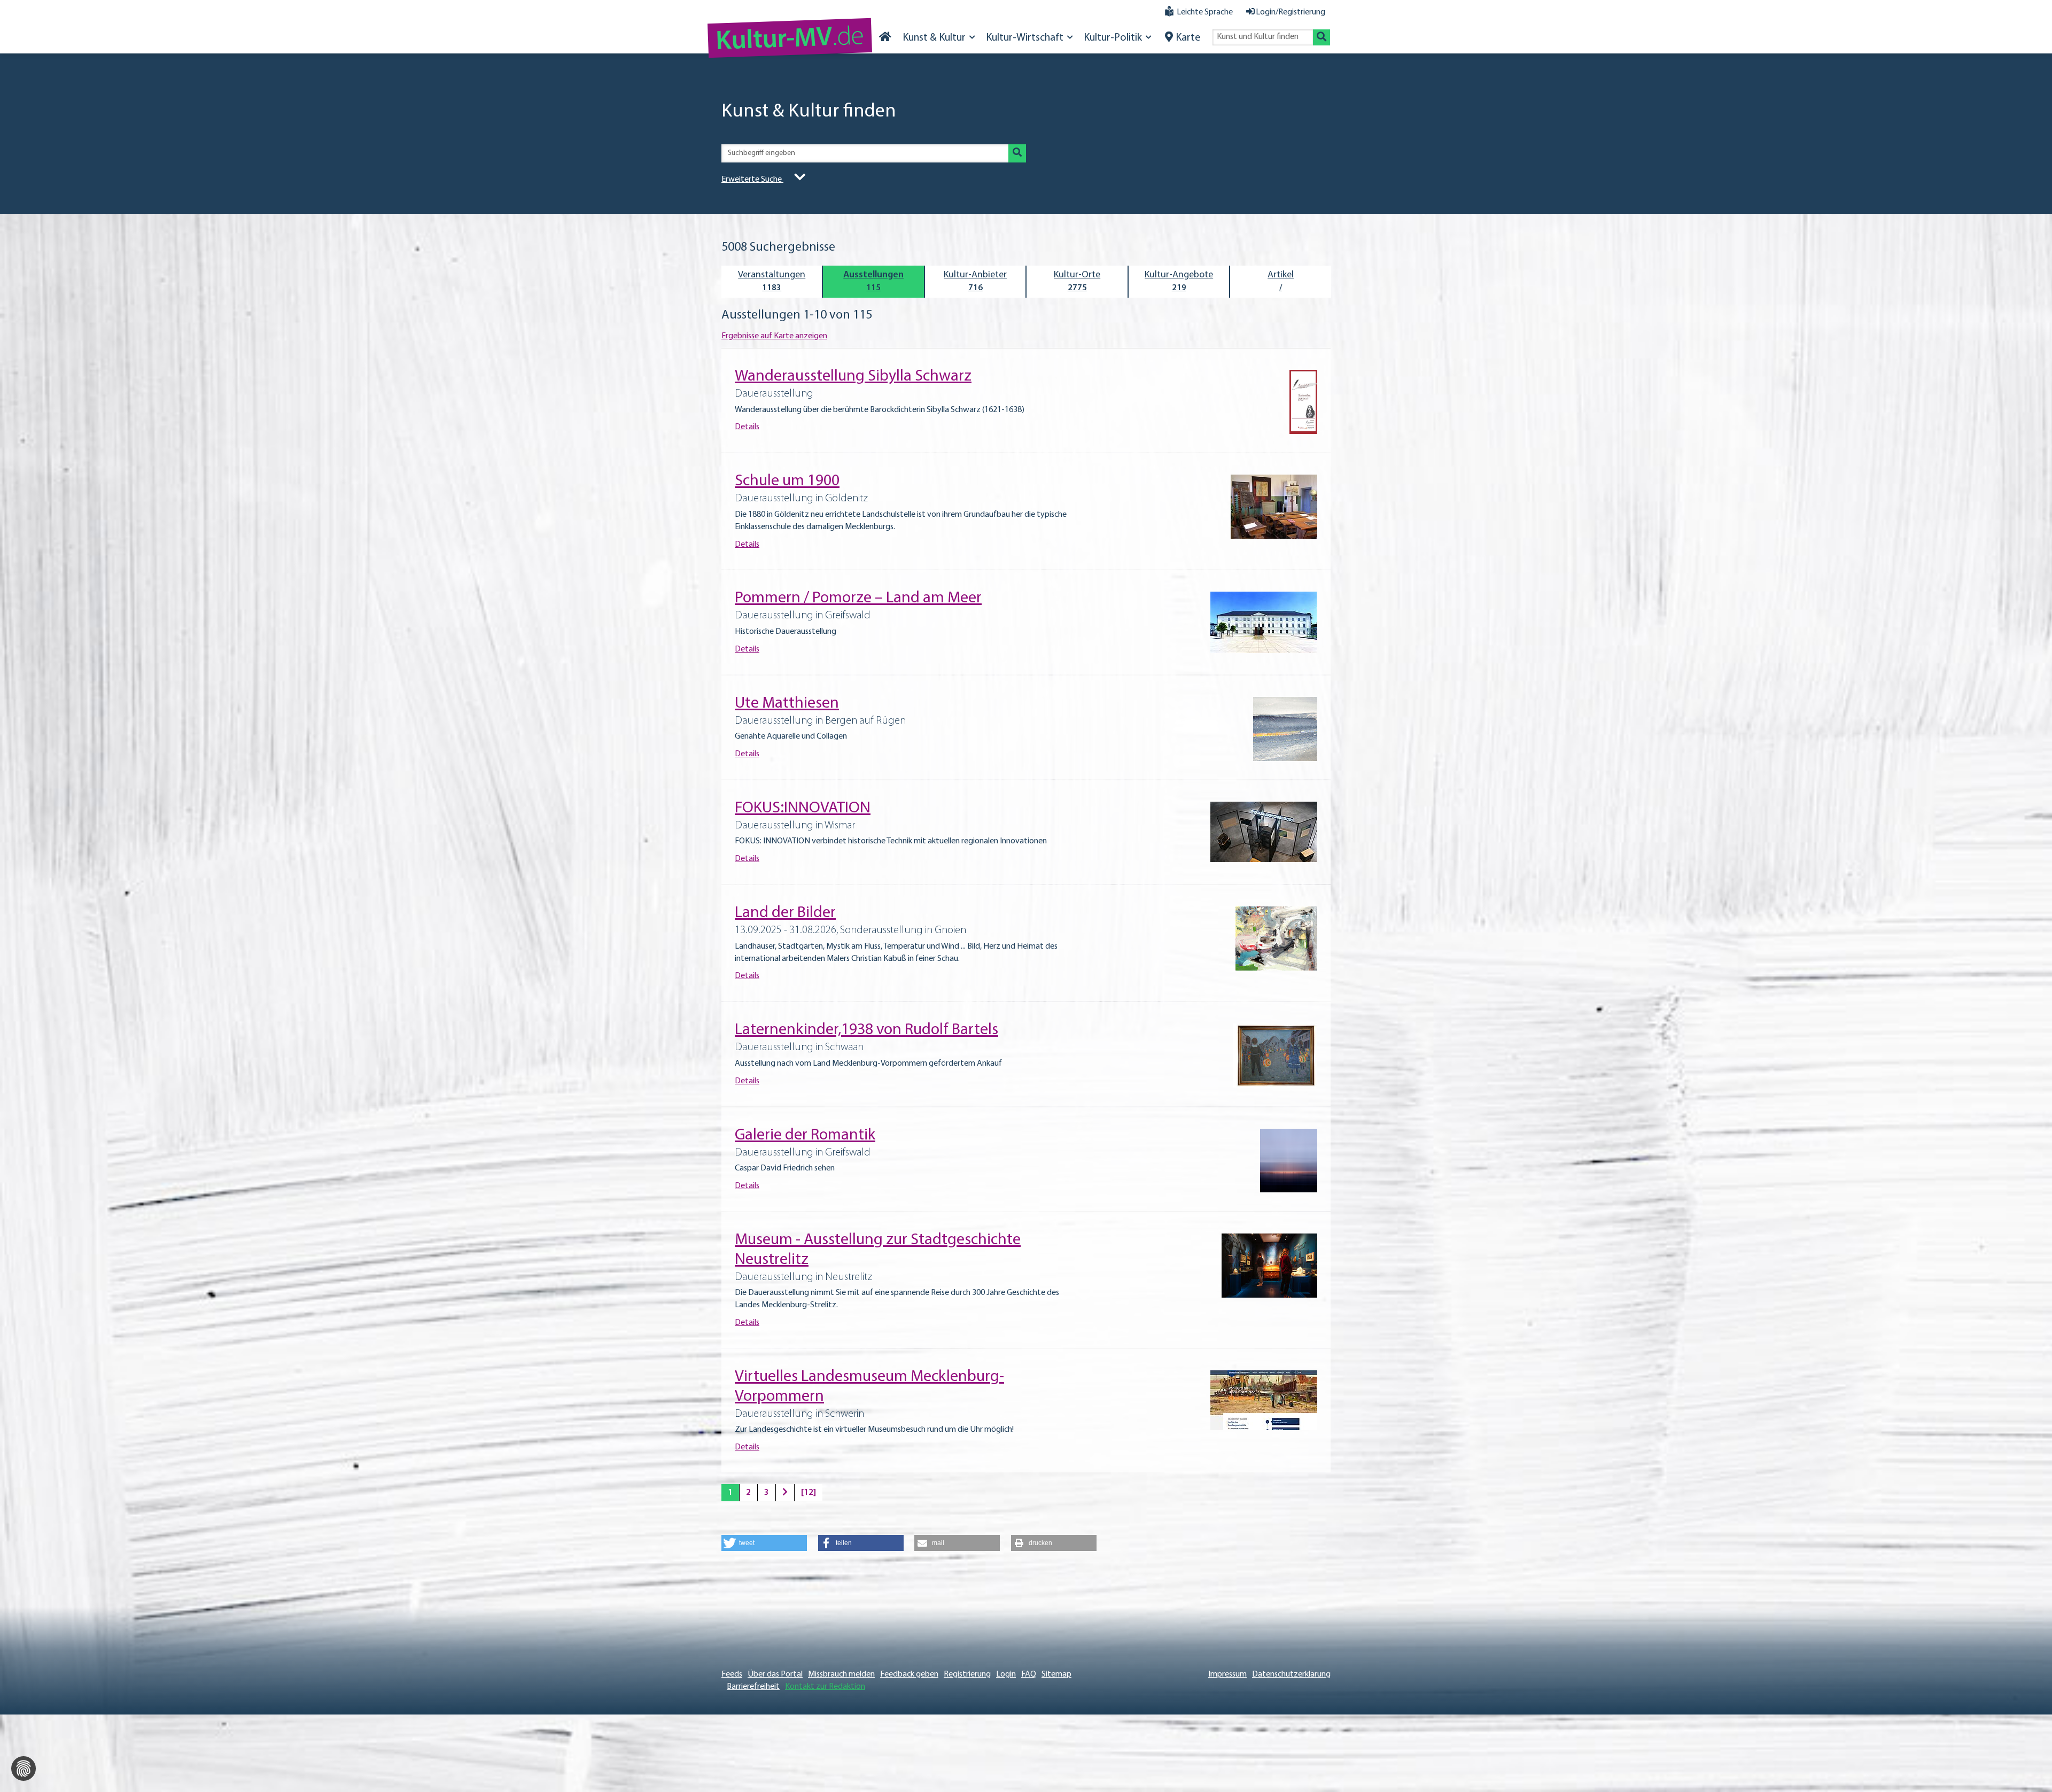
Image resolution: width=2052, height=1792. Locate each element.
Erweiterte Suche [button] (752, 180)
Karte (1188, 38)
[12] (809, 1493)
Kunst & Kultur (934, 38)
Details (747, 427)
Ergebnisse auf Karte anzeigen (774, 336)
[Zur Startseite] (885, 38)
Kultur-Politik (1113, 38)
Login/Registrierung (1291, 12)
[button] (764, 1543)
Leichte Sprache (1205, 12)
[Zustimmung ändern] (24, 1768)
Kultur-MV (790, 40)
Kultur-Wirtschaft (1025, 38)
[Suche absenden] (1322, 37)
